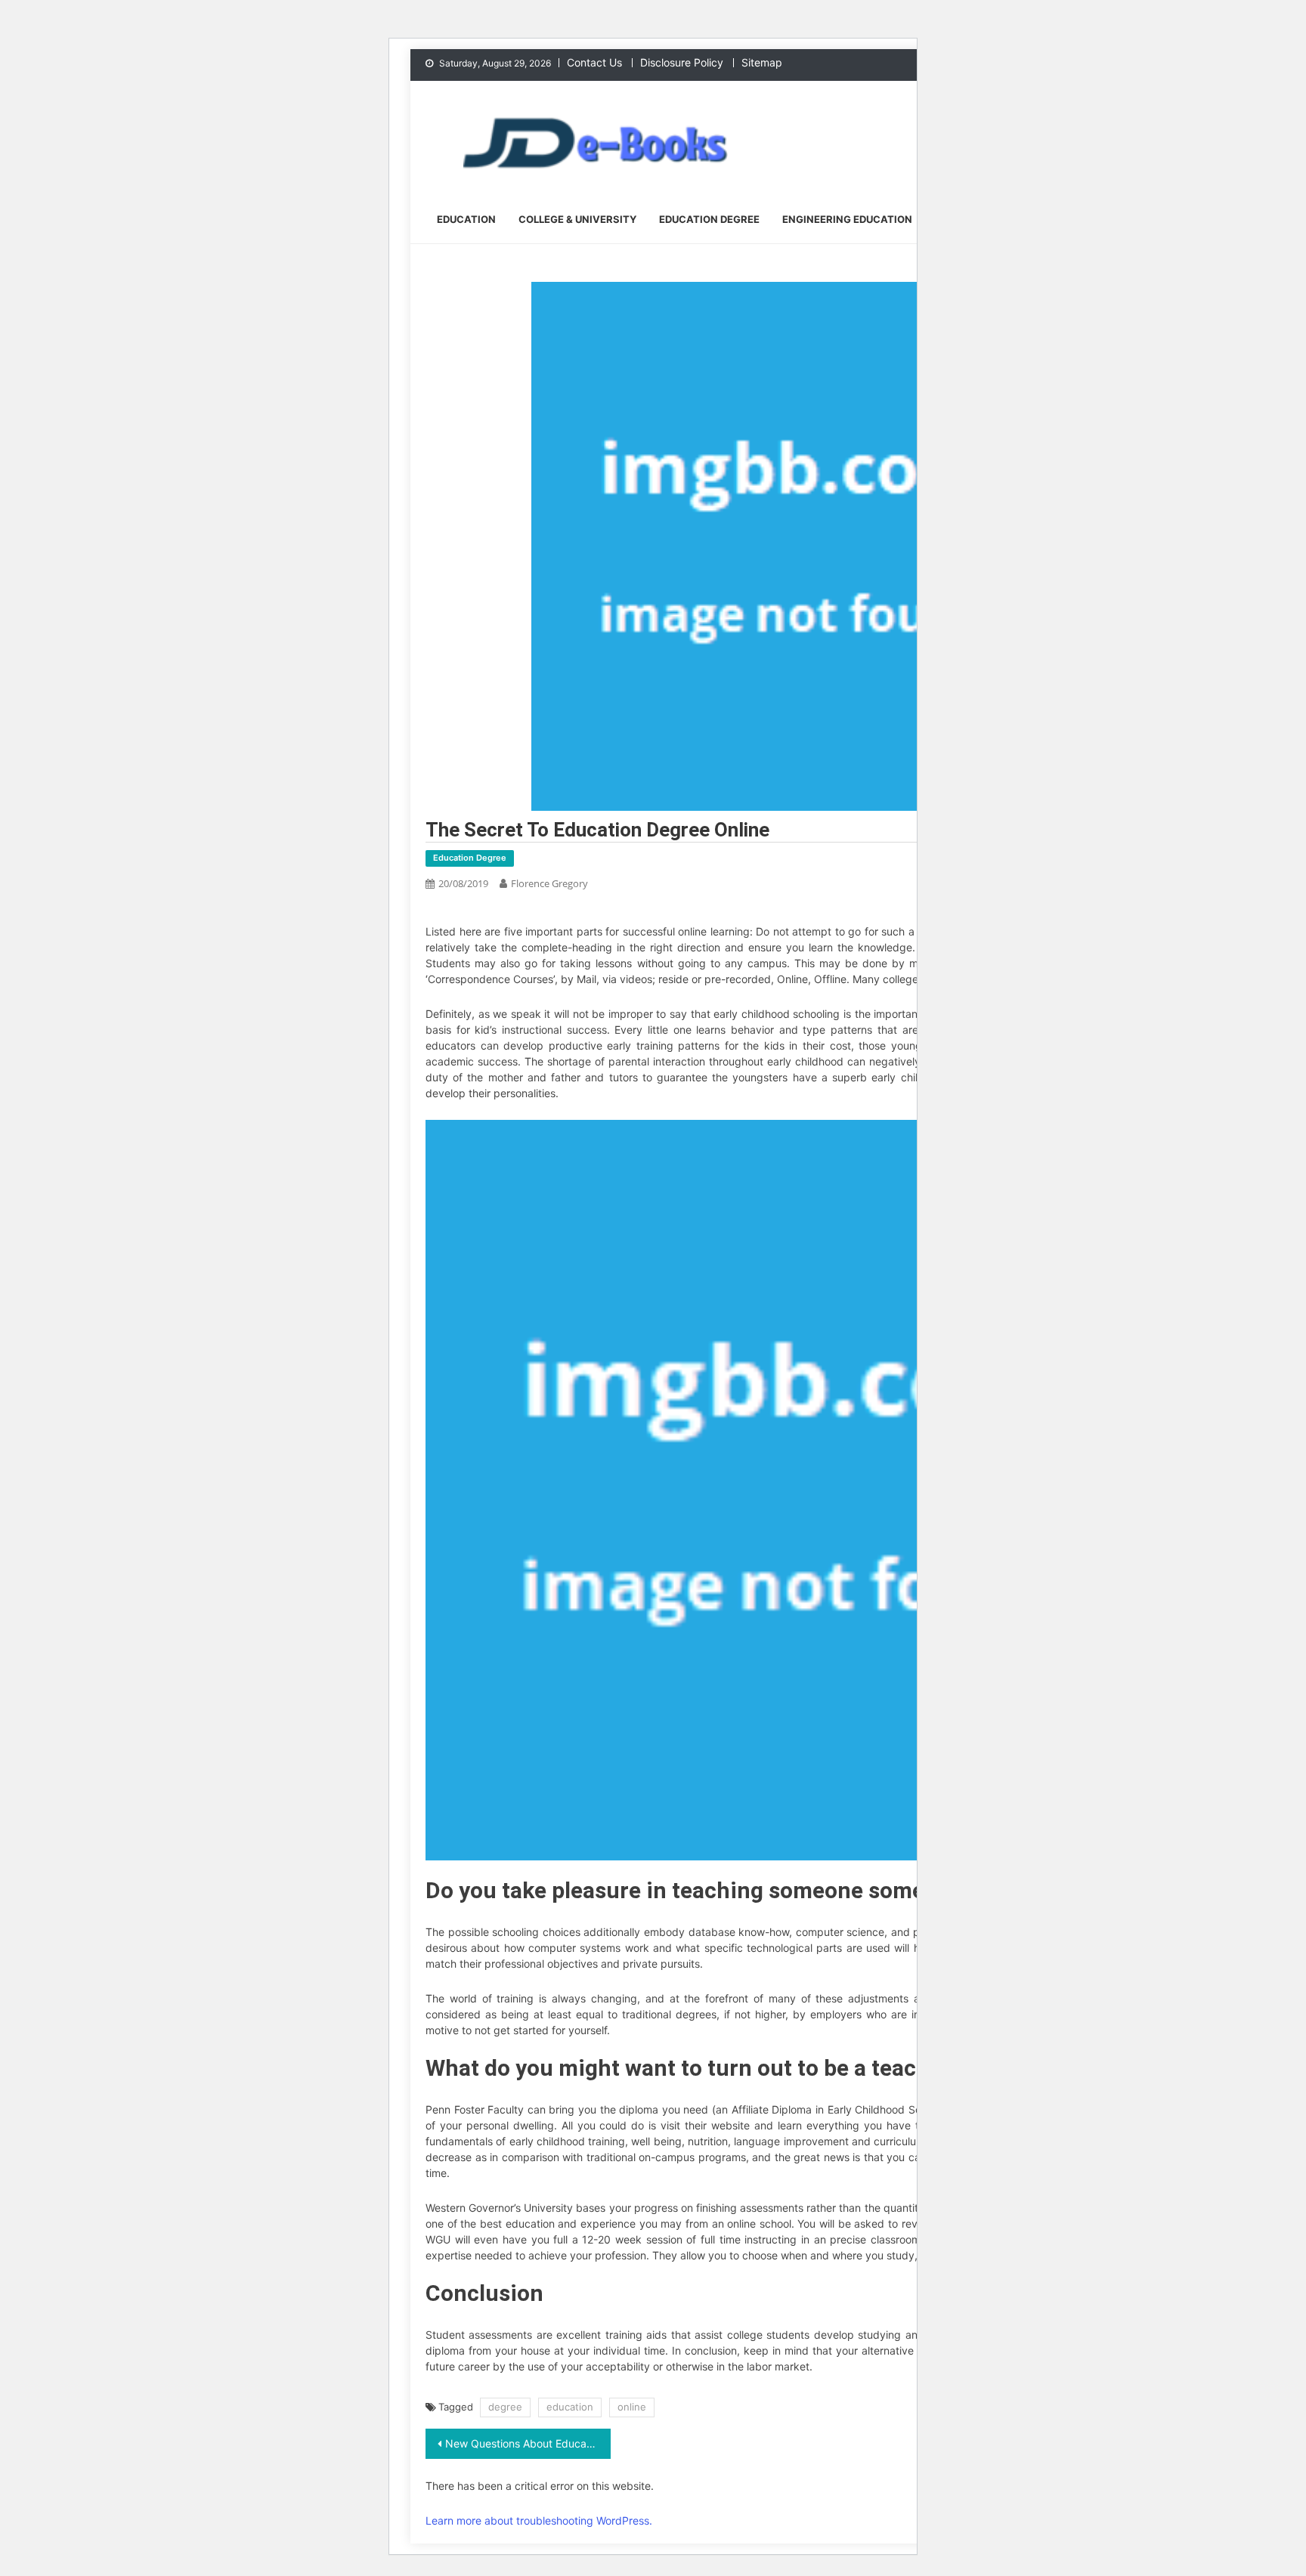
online (632, 2407)
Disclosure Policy (682, 62)
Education (466, 219)
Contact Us (594, 62)
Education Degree (709, 219)
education (570, 2407)
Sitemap (762, 62)
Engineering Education (847, 219)
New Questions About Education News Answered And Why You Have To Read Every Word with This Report (528, 2443)
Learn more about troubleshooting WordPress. (539, 2520)
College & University (577, 219)
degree (505, 2407)
